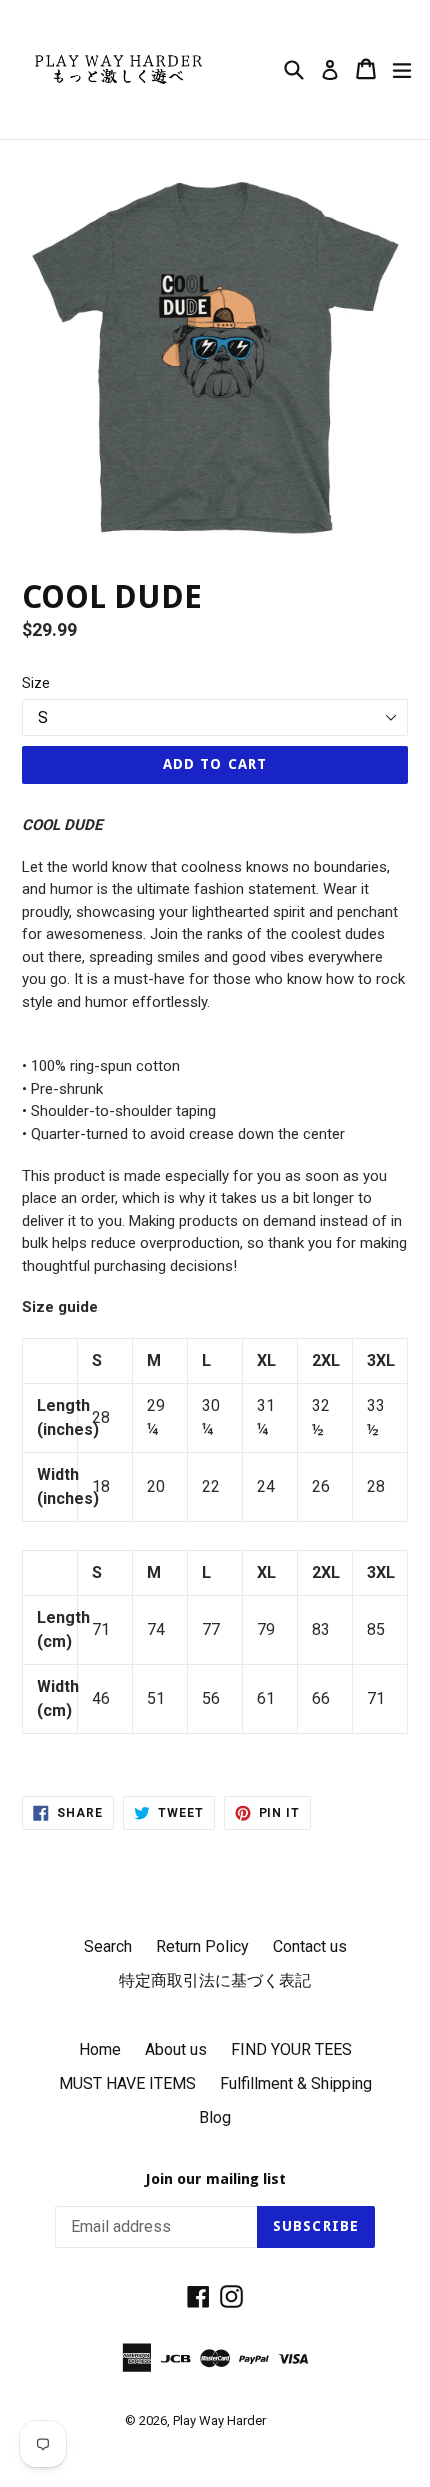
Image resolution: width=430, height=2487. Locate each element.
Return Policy (202, 1946)
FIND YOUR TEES (291, 2049)
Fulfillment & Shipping (296, 2083)
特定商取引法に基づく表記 (215, 1980)
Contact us (310, 1946)
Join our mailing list (215, 2179)
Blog (215, 2117)
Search (108, 1946)
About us (176, 2049)
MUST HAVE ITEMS (127, 2083)
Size (36, 683)
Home (100, 2049)
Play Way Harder (219, 2420)
